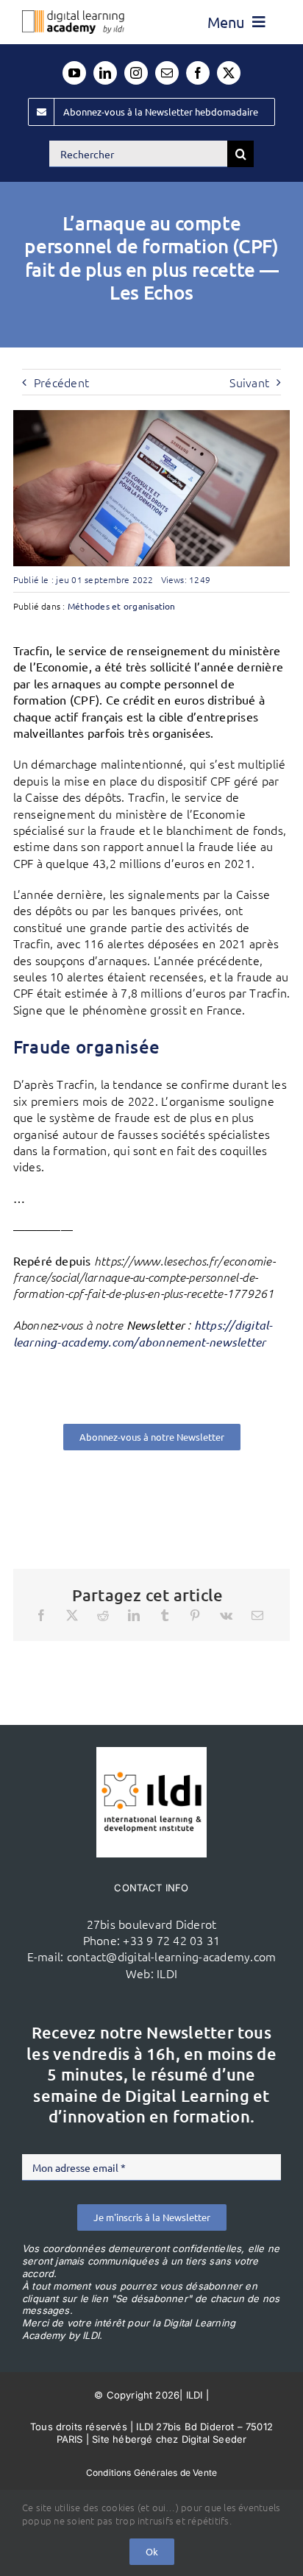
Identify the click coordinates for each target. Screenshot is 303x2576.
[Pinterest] (195, 1615)
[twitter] (229, 73)
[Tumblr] (165, 1615)
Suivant (249, 382)
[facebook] (198, 73)
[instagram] (136, 73)
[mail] (167, 73)
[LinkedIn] (134, 1615)
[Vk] (226, 1615)
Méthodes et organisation (122, 606)
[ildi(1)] (151, 1753)
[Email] (257, 1615)
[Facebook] (41, 1615)
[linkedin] (105, 73)
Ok (152, 2551)
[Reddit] (103, 1615)
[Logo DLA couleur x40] (73, 16)
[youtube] (74, 73)
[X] (72, 1615)
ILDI (167, 1973)
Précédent (61, 382)
